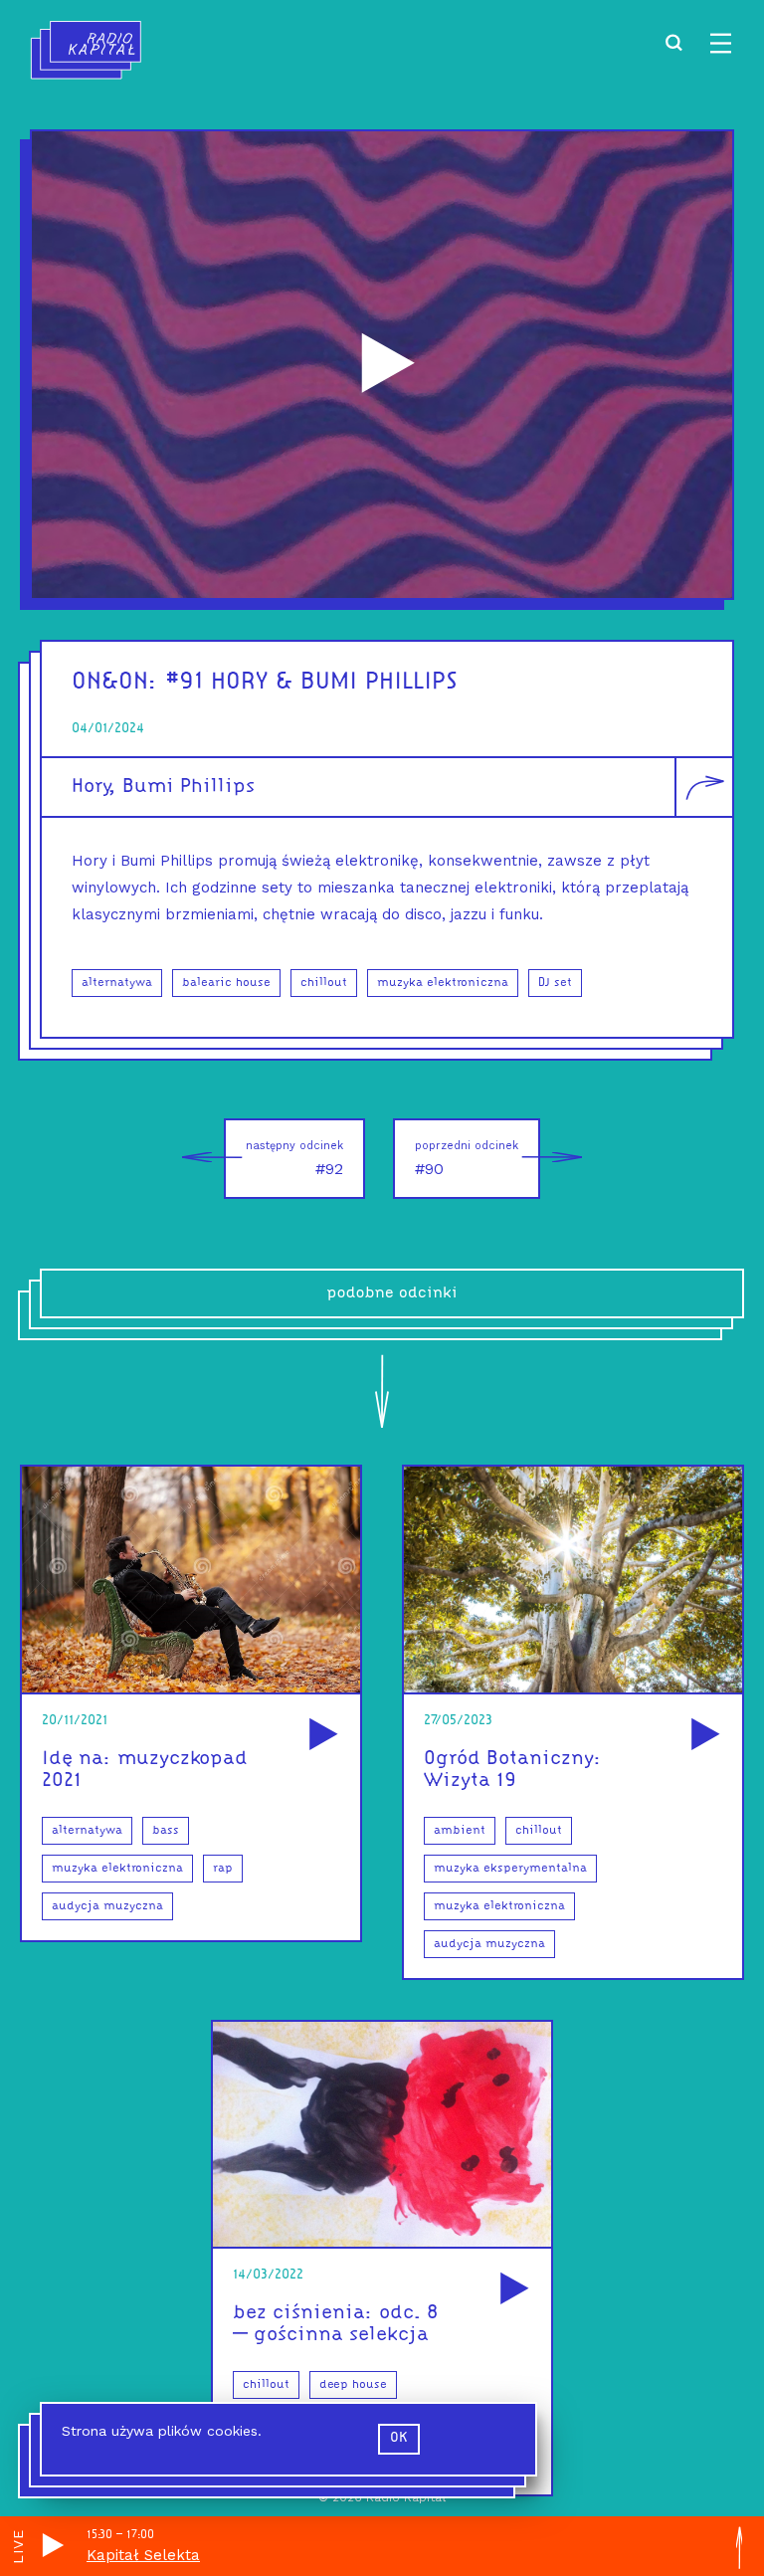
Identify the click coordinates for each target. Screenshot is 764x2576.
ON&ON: (115, 682)
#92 (294, 1159)
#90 (467, 1159)
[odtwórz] (320, 1736)
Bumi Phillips (189, 787)
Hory (90, 787)
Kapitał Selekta (143, 2555)
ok (399, 2438)
